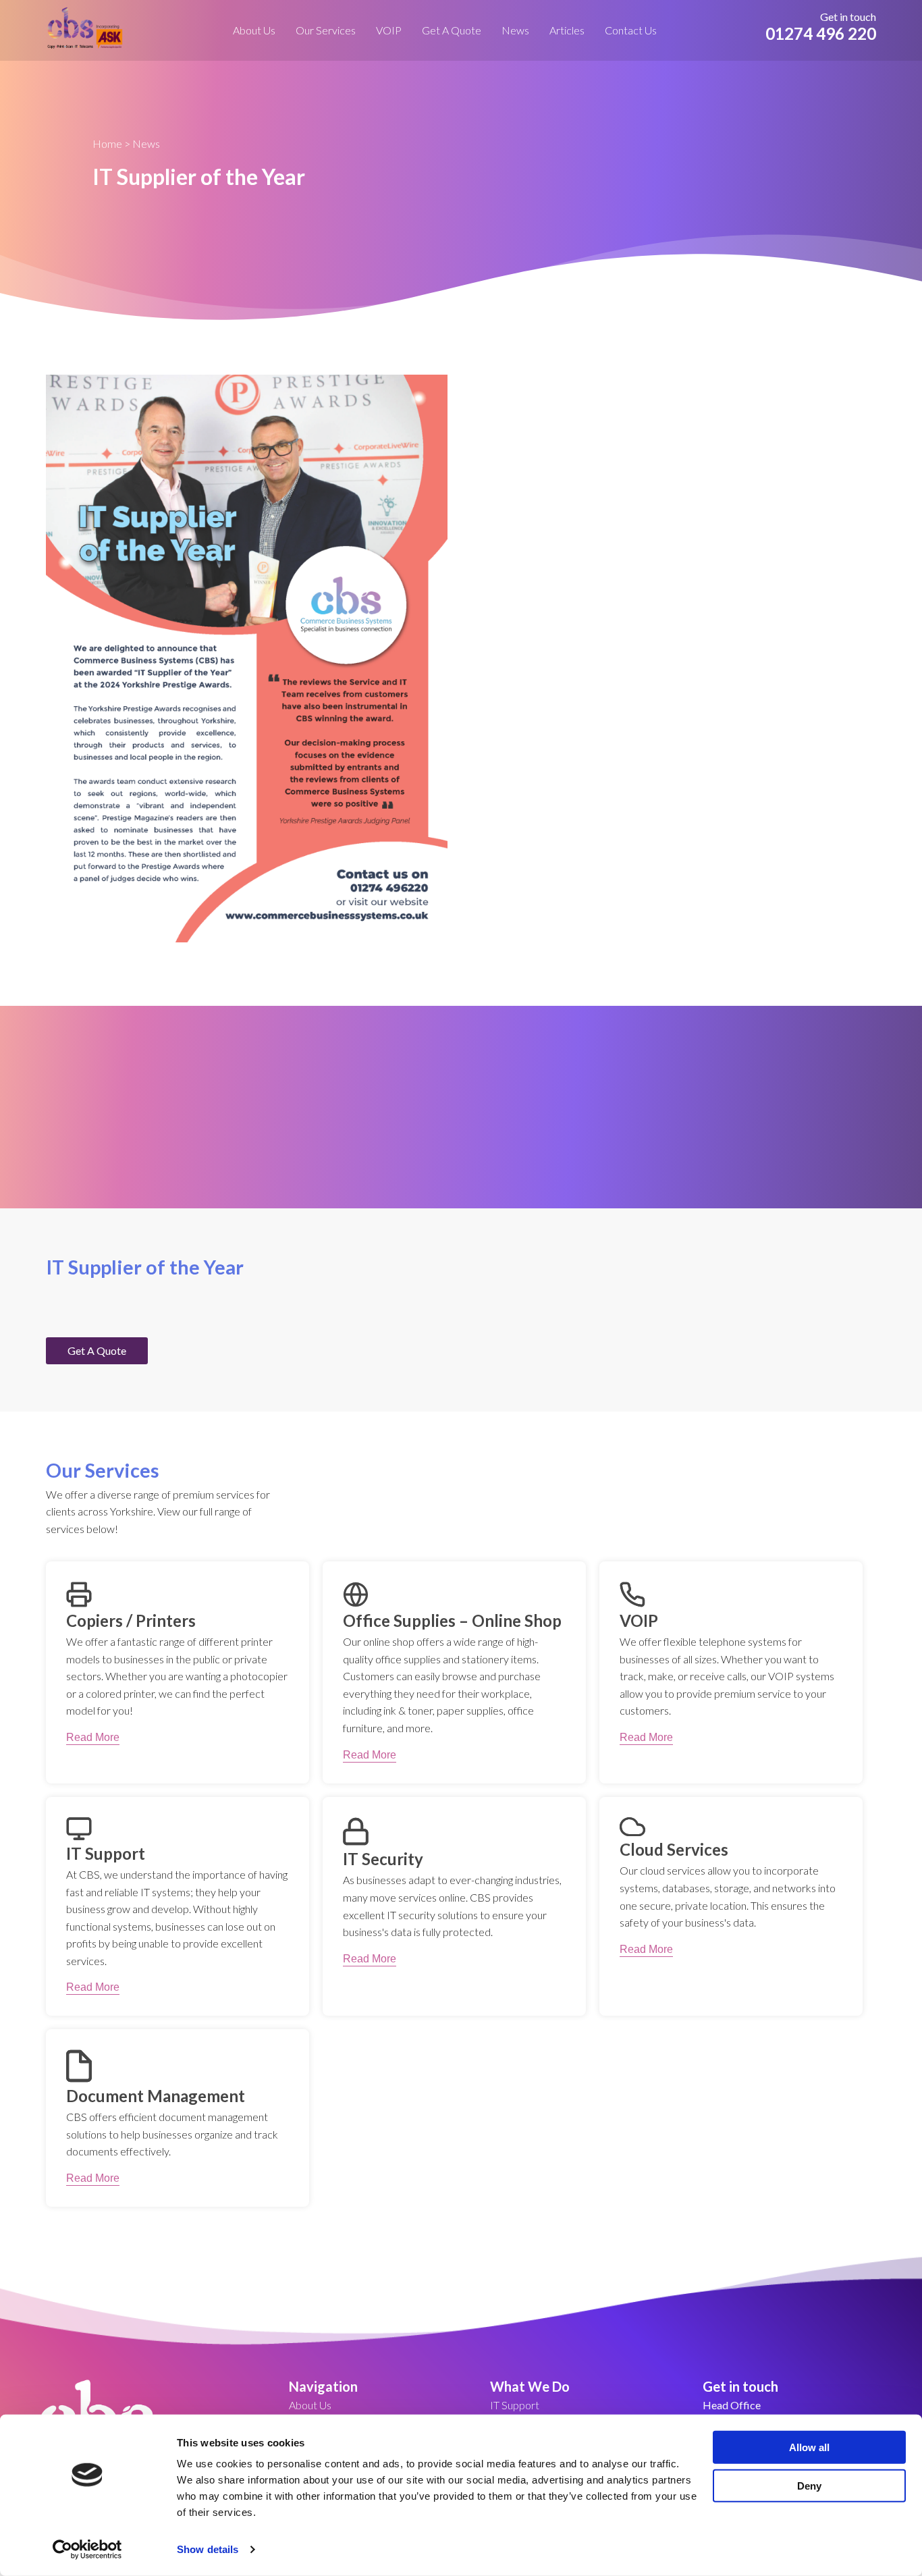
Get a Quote (452, 30)
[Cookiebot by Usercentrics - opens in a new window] (87, 2550)
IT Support (515, 2405)
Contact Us (631, 30)
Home (107, 143)
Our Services (326, 30)
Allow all (809, 2447)
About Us (254, 30)
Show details (208, 2549)
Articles (567, 30)
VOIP (389, 30)
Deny (809, 2485)
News (515, 30)
